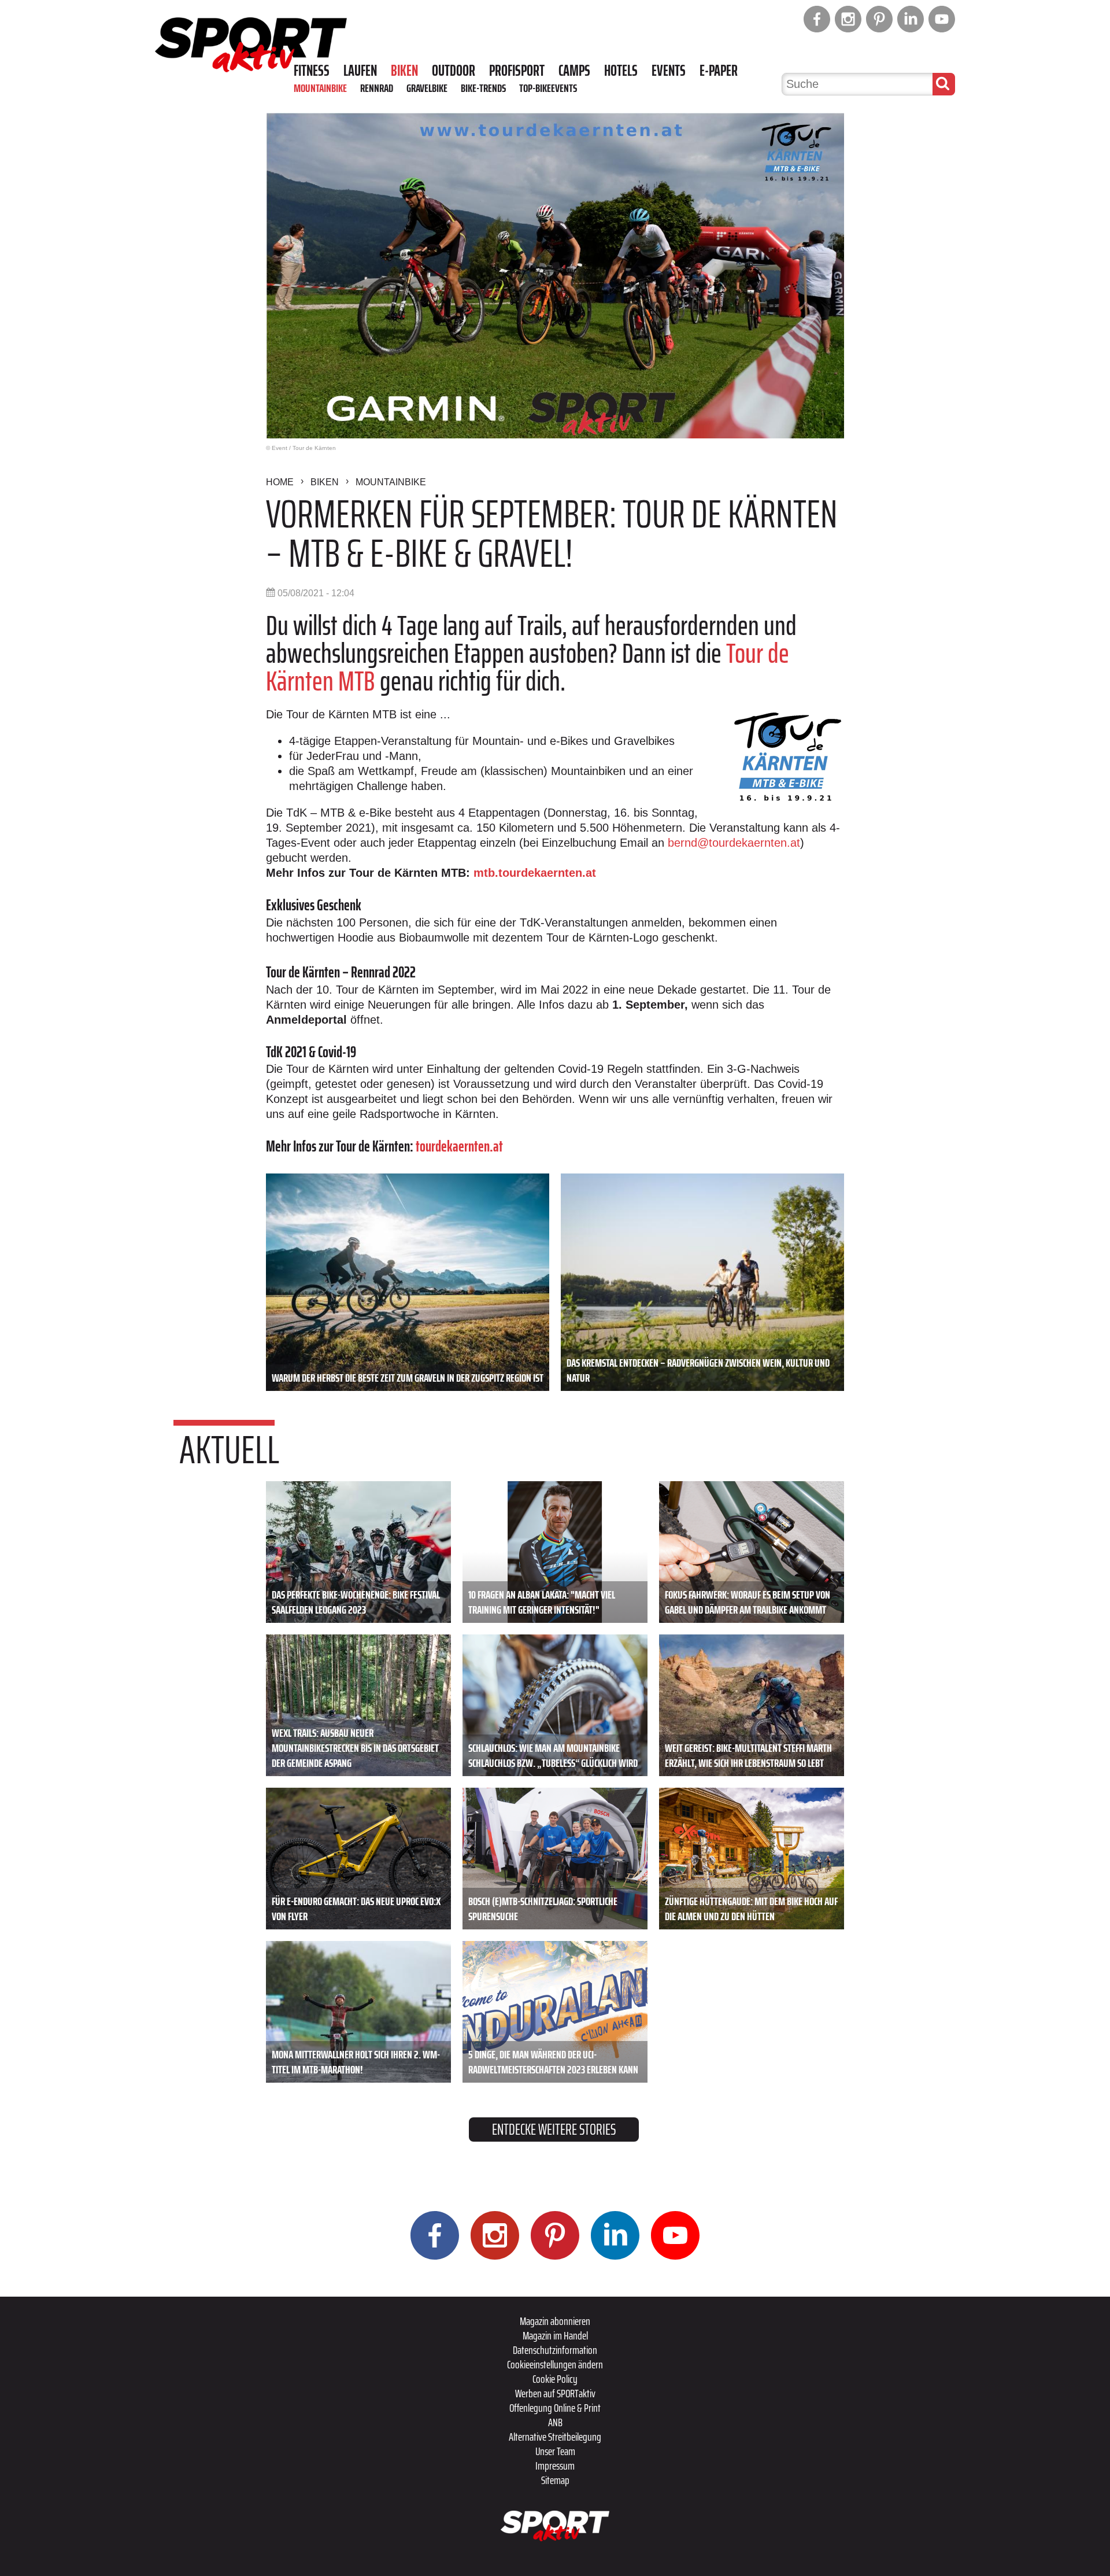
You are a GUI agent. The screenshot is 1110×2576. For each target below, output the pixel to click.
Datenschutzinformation (555, 2350)
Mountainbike (320, 88)
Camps (574, 71)
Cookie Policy (555, 2379)
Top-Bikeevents (548, 88)
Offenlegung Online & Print (555, 2408)
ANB (555, 2422)
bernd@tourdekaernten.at (734, 843)
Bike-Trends (483, 88)
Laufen (360, 71)
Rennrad (377, 88)
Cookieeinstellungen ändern (555, 2364)
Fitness (312, 71)
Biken (404, 71)
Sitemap (555, 2480)
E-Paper (719, 71)
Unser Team (555, 2451)
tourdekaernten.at (459, 1146)
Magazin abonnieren (555, 2321)
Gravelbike (427, 88)
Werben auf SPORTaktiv (555, 2393)
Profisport (517, 71)
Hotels (621, 71)
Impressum (555, 2466)
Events (669, 71)
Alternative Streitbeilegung (555, 2437)
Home (280, 482)
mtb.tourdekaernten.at (535, 873)
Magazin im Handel (555, 2335)
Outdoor (454, 71)
